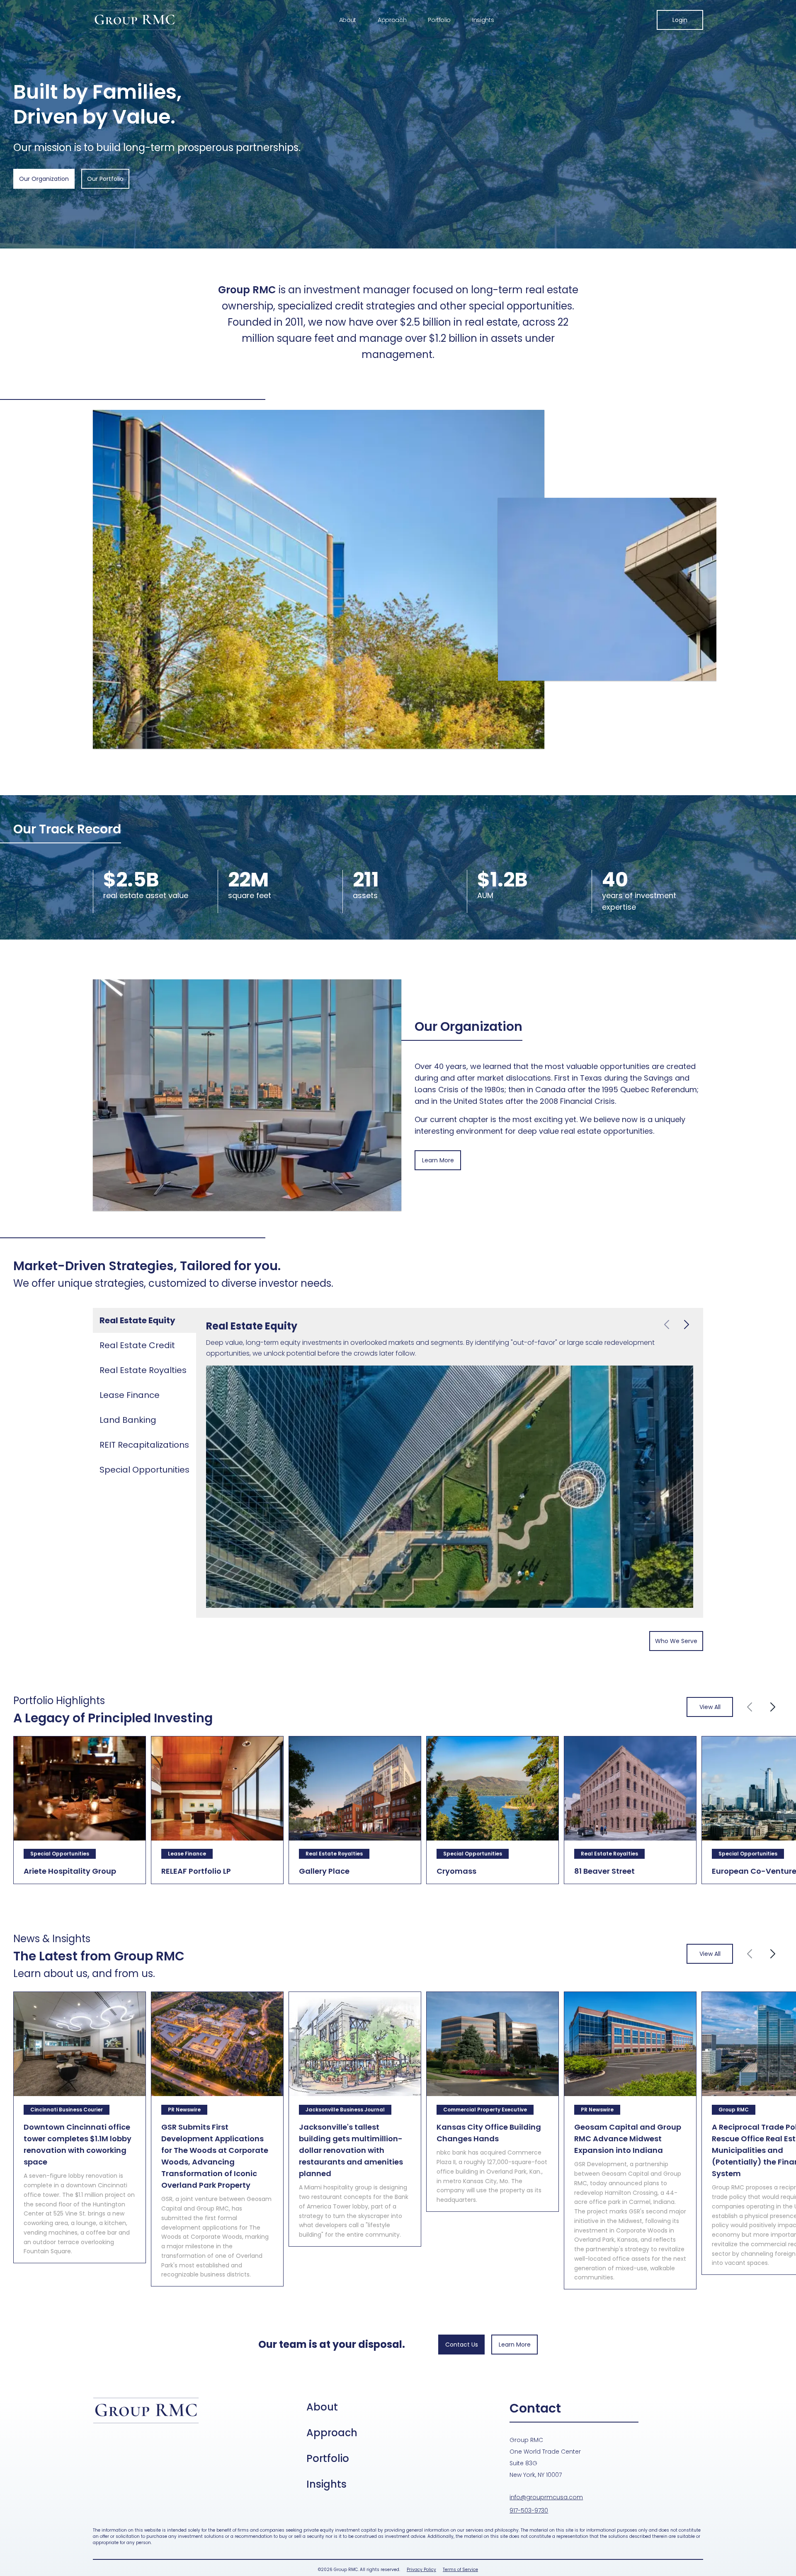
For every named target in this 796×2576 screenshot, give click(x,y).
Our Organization (44, 179)
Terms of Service (460, 2570)
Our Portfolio (105, 179)
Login (680, 20)
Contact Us (462, 2345)
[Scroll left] (750, 1707)
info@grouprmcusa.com (546, 2497)
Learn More (438, 1160)
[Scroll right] (773, 1707)
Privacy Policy (421, 2570)
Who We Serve (676, 1641)
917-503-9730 (529, 2510)
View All (710, 1707)
